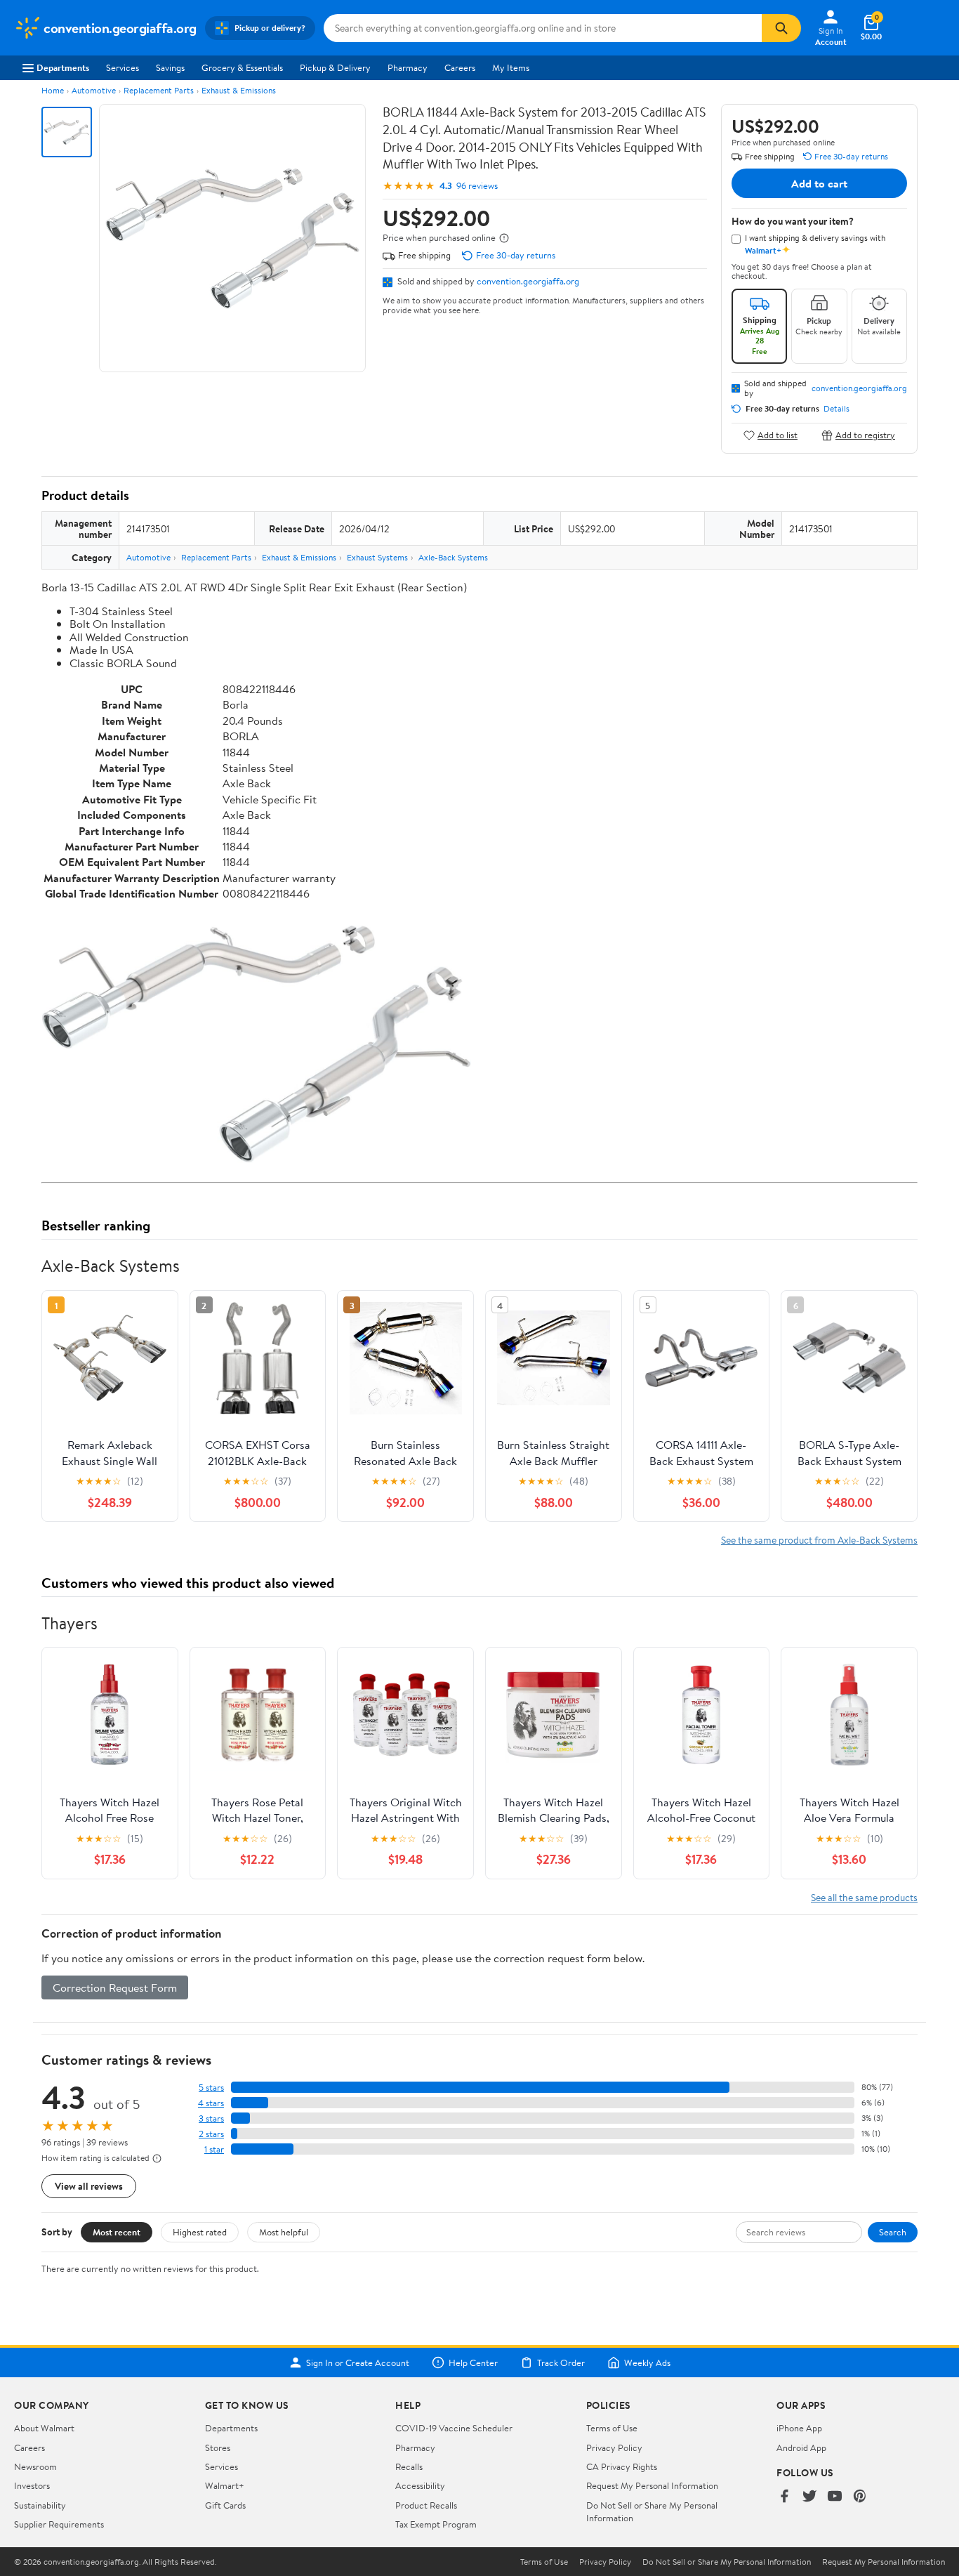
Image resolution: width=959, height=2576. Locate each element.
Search (893, 2232)
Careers (460, 67)
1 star (214, 2149)
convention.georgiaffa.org (528, 281)
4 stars (211, 2103)
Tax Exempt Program (436, 2524)
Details (836, 409)
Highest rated (200, 2232)
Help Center (473, 2363)
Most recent (117, 2232)
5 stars (211, 2088)
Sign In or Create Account (358, 2363)
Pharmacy (408, 67)
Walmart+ (225, 2485)
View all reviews (89, 2186)
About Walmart (44, 2428)
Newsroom (35, 2466)
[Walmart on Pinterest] (860, 2497)
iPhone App (799, 2428)
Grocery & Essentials (242, 67)
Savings (170, 67)
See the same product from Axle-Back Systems (819, 1540)
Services (123, 67)
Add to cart (819, 183)
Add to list (778, 435)
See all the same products (864, 1897)
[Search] (781, 28)
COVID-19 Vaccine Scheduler (454, 2428)
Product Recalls (426, 2505)
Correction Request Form (115, 1987)
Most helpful (284, 2232)
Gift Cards (225, 2505)
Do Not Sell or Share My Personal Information (727, 2562)
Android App (801, 2447)
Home (53, 90)
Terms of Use (612, 2428)
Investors (32, 2485)
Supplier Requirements (59, 2524)
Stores (218, 2447)
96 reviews (477, 186)
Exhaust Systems (377, 557)
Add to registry (865, 435)
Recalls (409, 2466)
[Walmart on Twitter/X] (809, 2497)
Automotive (94, 90)
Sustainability (40, 2505)
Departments (63, 67)
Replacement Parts (159, 90)
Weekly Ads (647, 2363)
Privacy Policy (614, 2447)
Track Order (561, 2363)
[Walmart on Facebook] (784, 2497)
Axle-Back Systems (453, 557)
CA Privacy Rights (622, 2466)
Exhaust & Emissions (239, 90)
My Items (511, 67)
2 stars (211, 2134)
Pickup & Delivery (335, 67)
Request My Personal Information (652, 2485)
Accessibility (420, 2485)
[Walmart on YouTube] (835, 2497)
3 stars (211, 2118)
